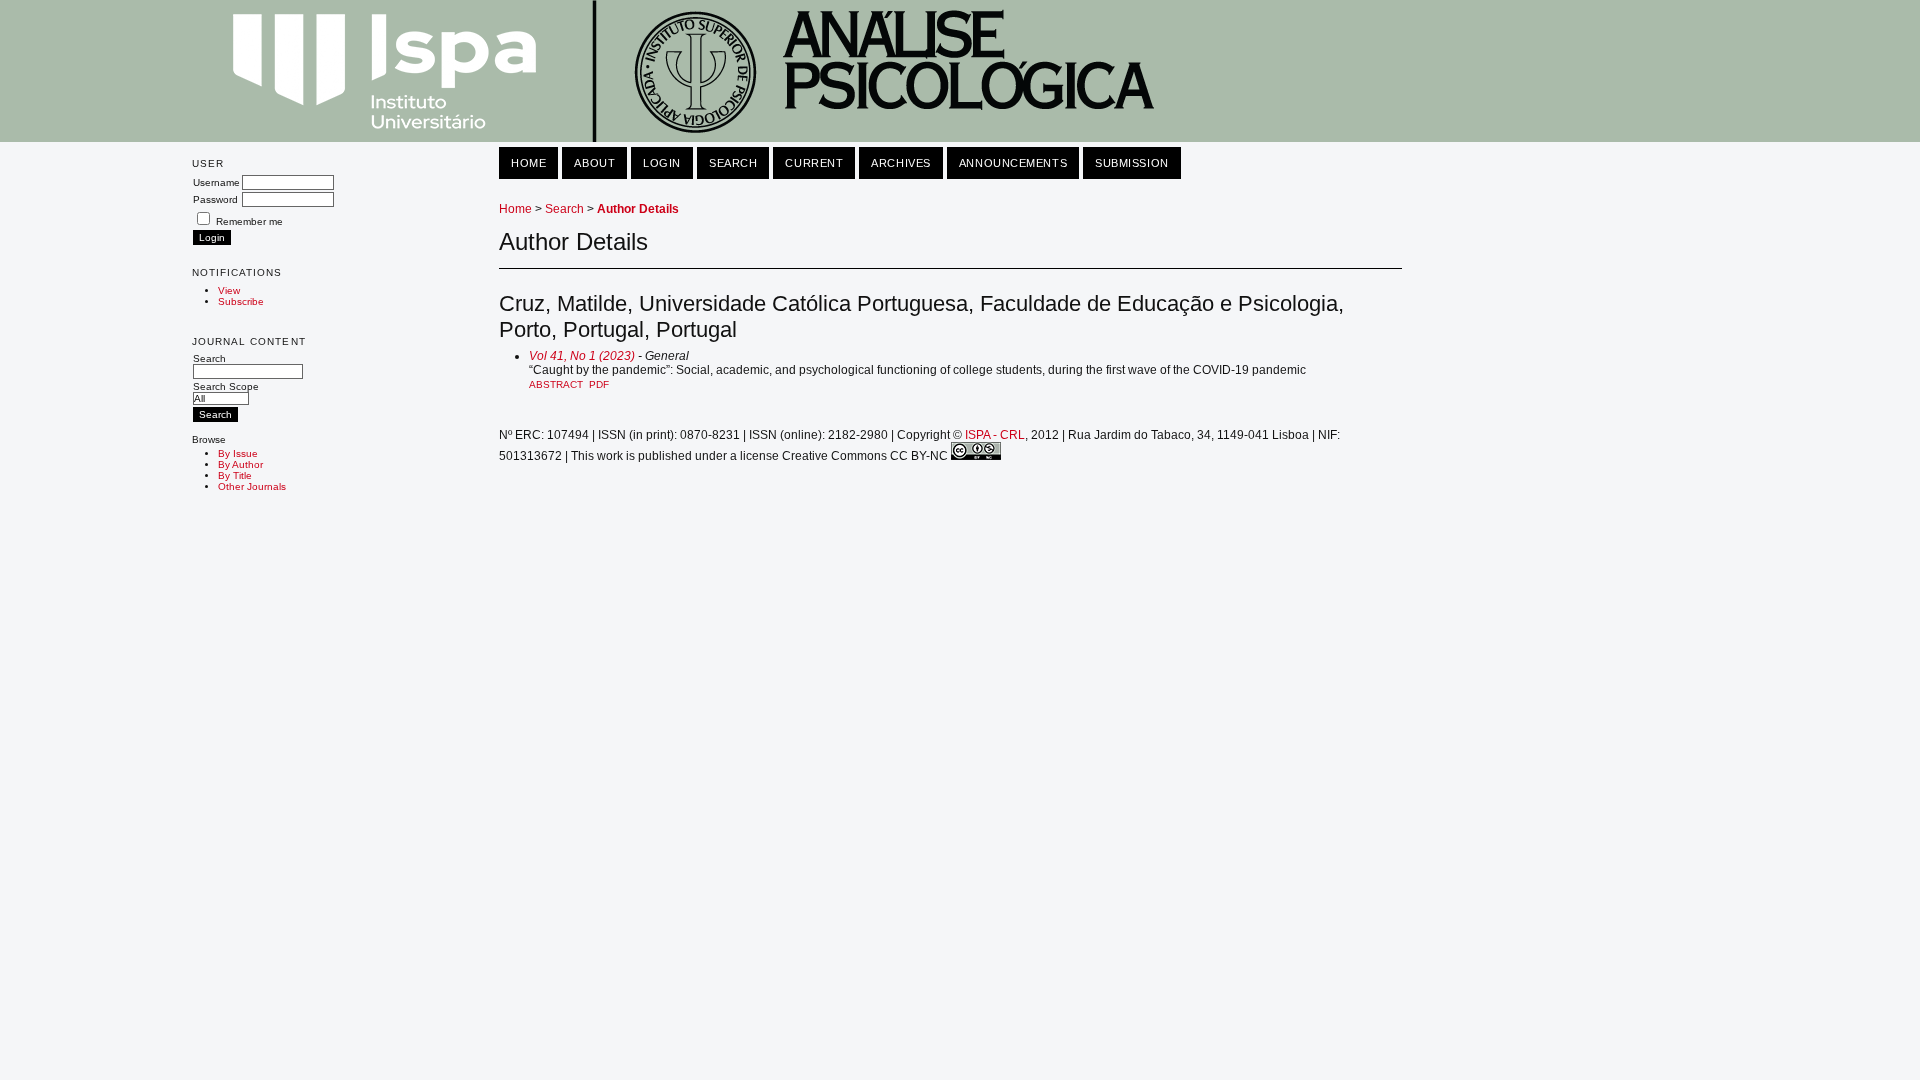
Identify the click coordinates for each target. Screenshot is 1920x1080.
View (229, 290)
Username (216, 182)
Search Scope (226, 386)
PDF (599, 384)
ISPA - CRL (995, 435)
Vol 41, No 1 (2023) (582, 356)
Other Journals (252, 486)
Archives (900, 163)
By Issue (238, 453)
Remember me (249, 221)
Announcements (1013, 163)
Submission (1132, 163)
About (594, 163)
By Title (235, 475)
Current (814, 163)
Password (215, 199)
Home (528, 163)
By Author (240, 464)
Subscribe (241, 301)
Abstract (556, 384)
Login (662, 163)
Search (209, 358)
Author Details (638, 209)
